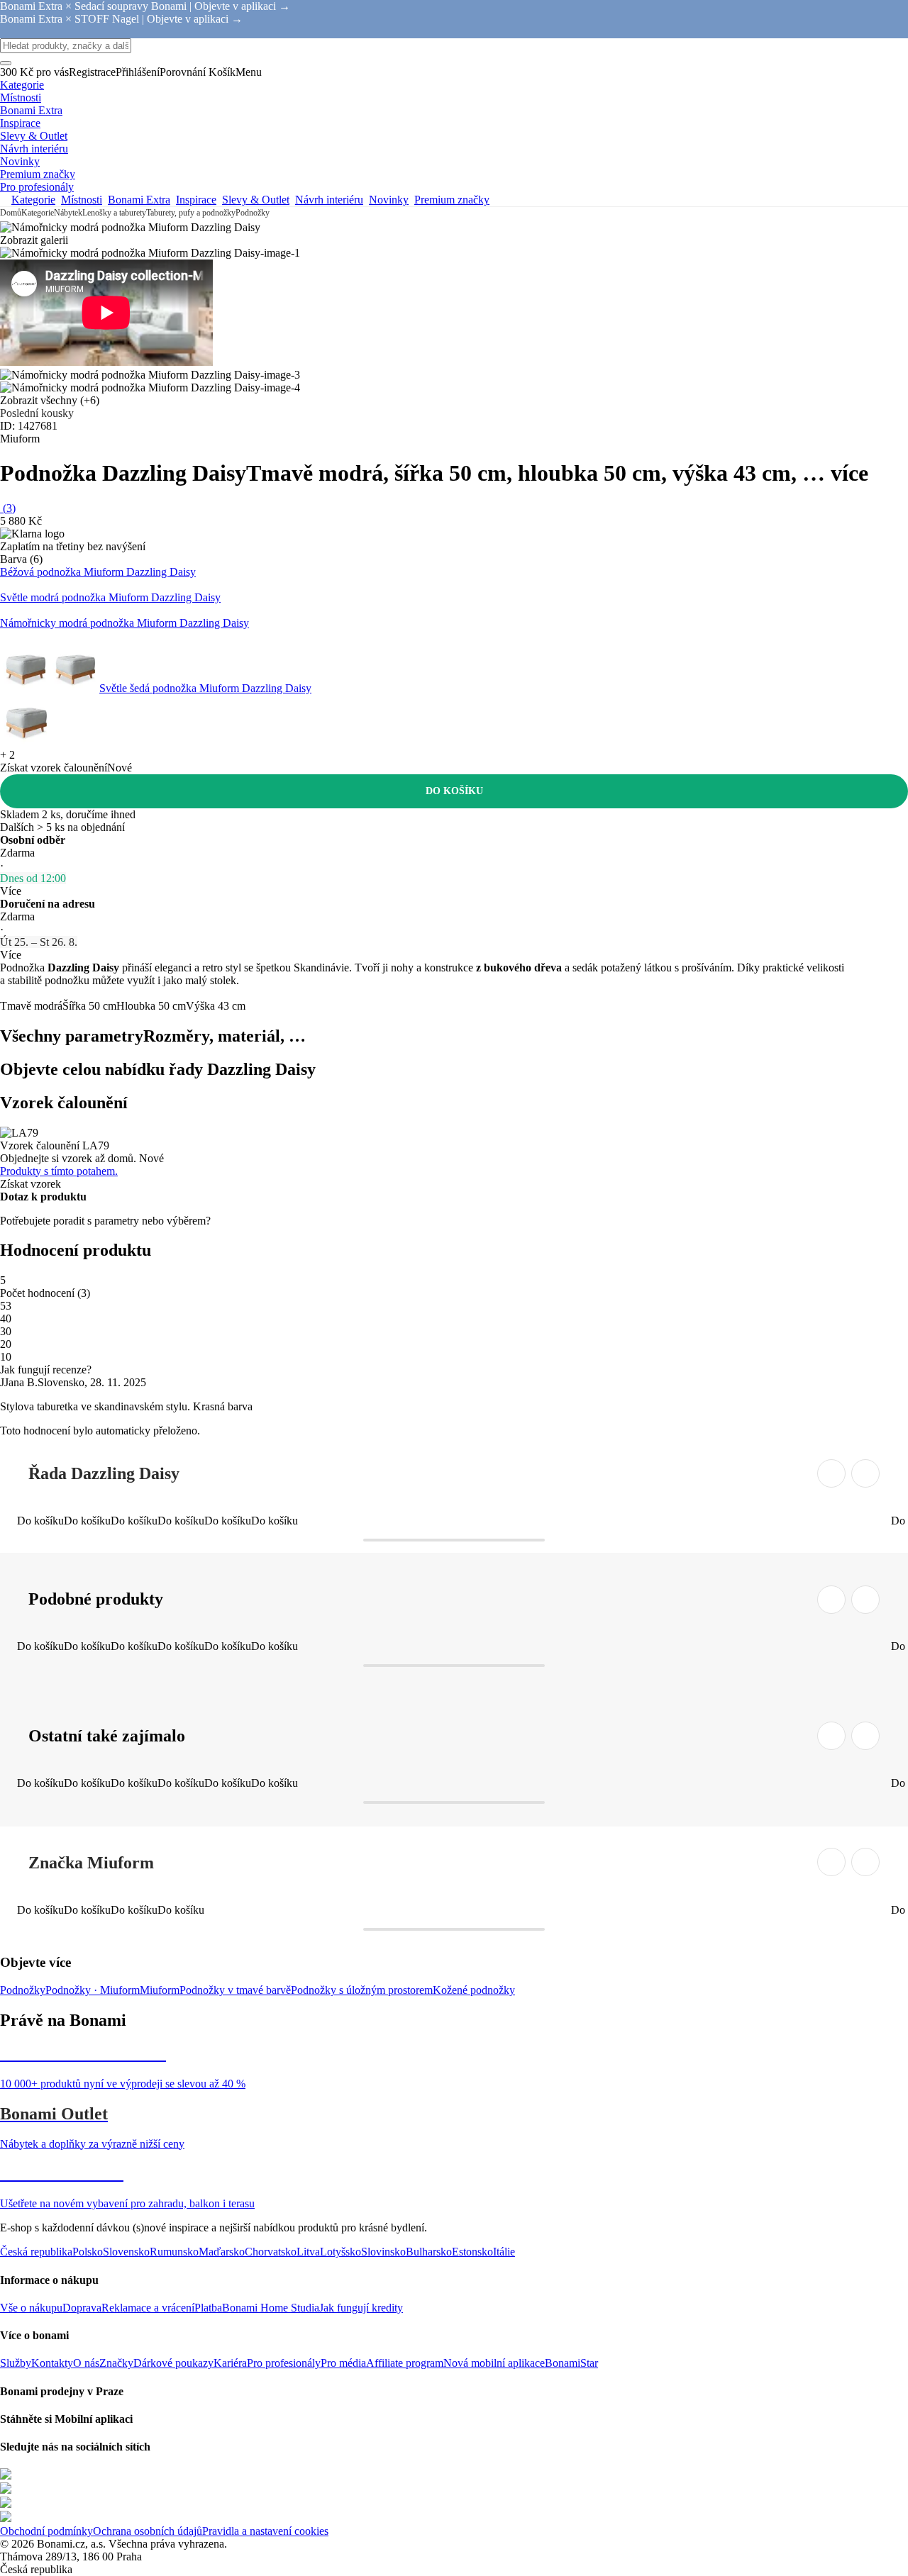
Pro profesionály (284, 2363)
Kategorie (38, 213)
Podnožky (253, 213)
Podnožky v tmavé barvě (235, 1990)
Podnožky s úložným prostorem (362, 1990)
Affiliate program (405, 2363)
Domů (11, 213)
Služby (16, 2363)
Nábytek (68, 213)
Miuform (160, 1990)
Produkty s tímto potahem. (59, 1171)
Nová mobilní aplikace (494, 2363)
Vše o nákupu (31, 2308)
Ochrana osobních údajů (148, 2531)
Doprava (82, 2308)
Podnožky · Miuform (93, 1990)
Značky (116, 2363)
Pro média (343, 2363)
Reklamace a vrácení (148, 2308)
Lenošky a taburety (114, 213)
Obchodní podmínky (46, 2531)
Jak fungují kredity (361, 2308)
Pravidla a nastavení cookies (265, 2531)
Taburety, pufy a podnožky (191, 213)
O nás (86, 2363)
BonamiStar (571, 2363)
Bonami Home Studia (271, 2308)
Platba (208, 2308)
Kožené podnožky (474, 1990)
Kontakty (52, 2363)
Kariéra (230, 2363)
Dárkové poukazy (173, 2363)
